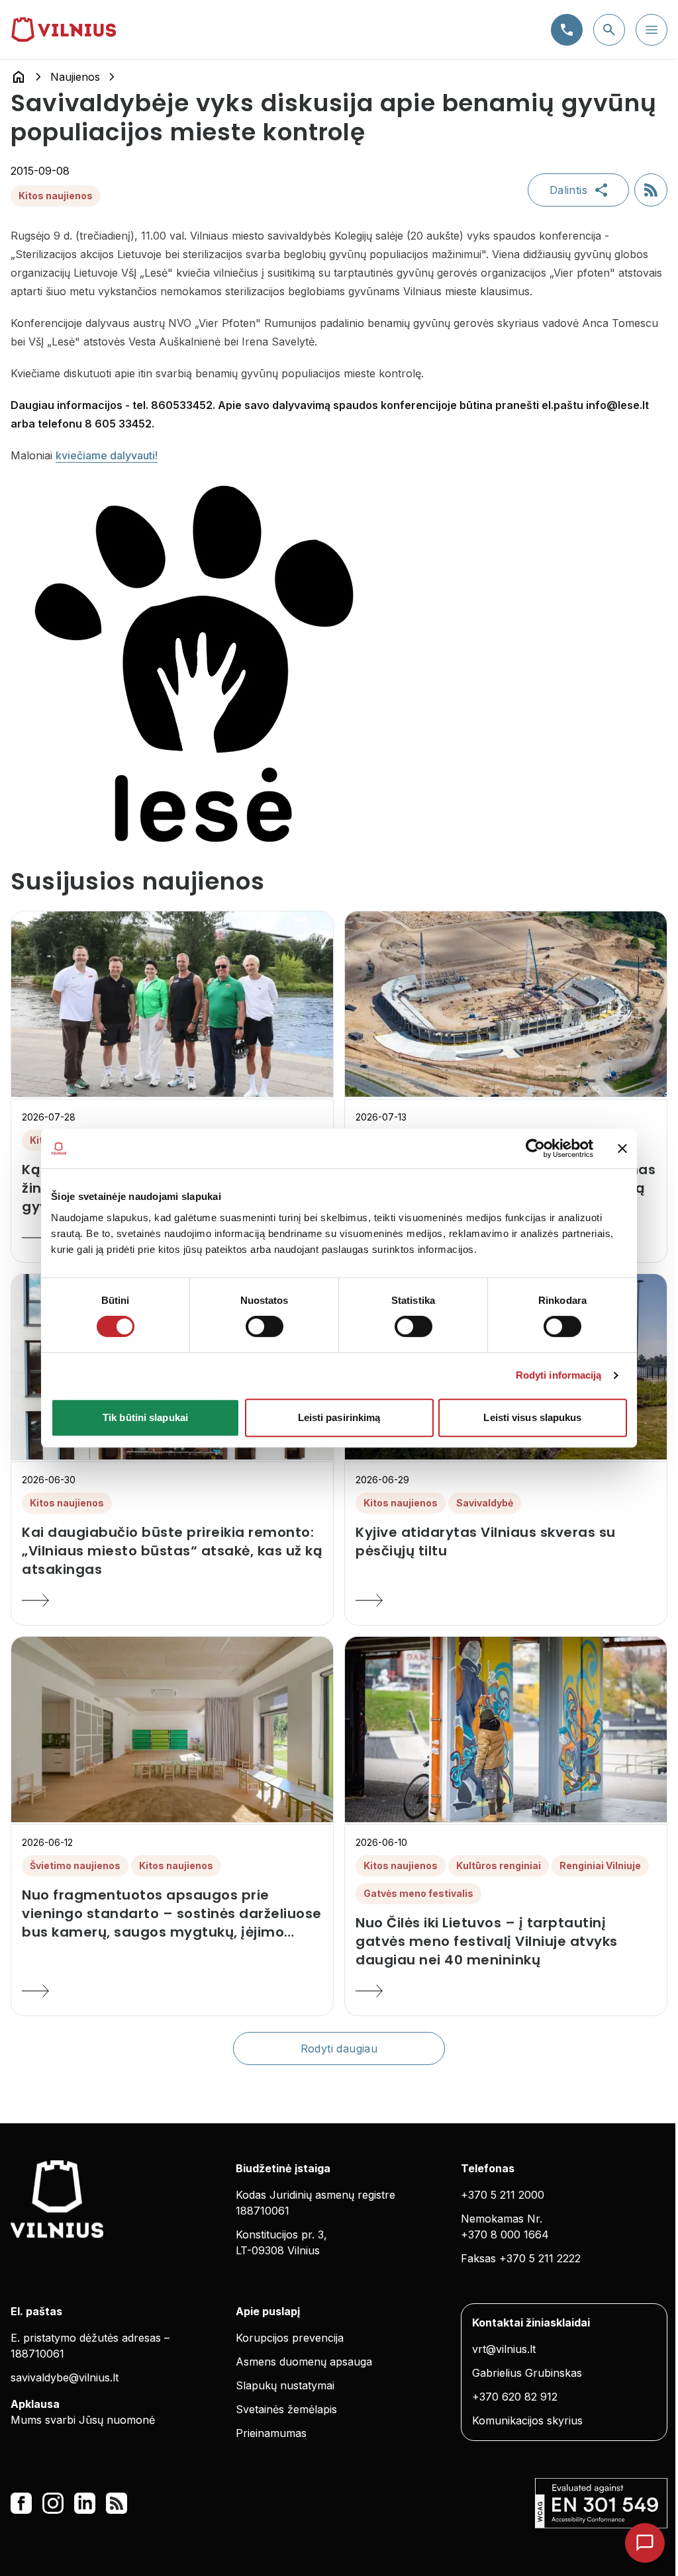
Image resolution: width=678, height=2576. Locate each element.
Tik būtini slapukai (145, 1417)
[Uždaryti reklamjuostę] (622, 1148)
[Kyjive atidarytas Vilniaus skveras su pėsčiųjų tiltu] (506, 1600)
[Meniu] (652, 30)
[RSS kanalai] (117, 2503)
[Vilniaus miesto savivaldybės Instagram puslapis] (53, 2503)
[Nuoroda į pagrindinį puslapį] (19, 77)
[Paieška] (609, 30)
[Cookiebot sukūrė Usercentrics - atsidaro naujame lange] (535, 1148)
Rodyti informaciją (559, 1375)
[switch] (265, 1326)
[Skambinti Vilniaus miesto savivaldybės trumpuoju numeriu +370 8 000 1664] (567, 30)
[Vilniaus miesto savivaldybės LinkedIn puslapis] (85, 2503)
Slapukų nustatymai (285, 2385)
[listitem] (172, 1551)
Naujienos (75, 77)
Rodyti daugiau (339, 2048)
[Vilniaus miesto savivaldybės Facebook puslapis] (21, 2503)
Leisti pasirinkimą (339, 1417)
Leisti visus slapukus (532, 1417)
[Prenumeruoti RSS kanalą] (651, 190)
